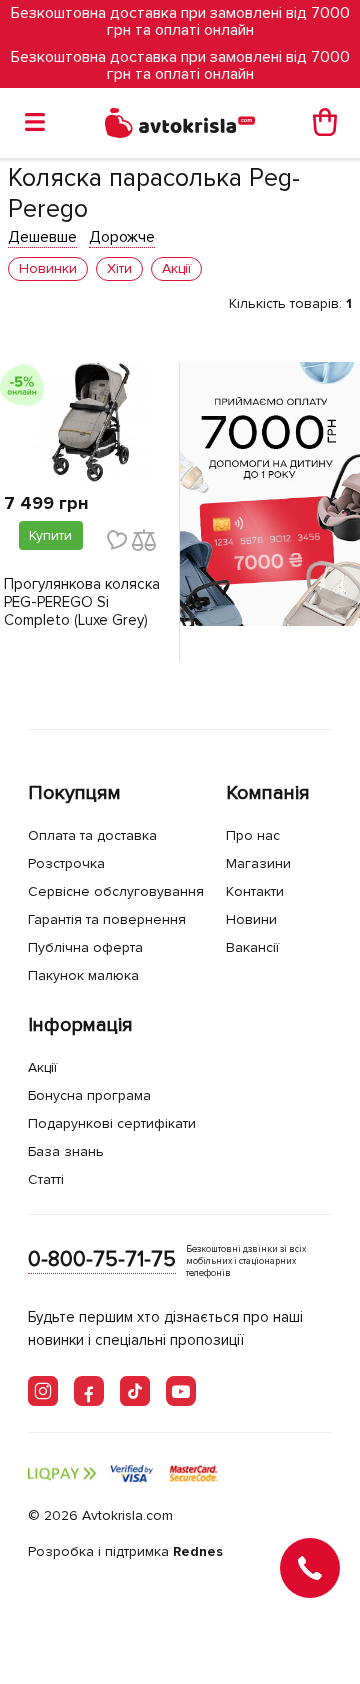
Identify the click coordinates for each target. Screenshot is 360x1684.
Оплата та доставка (92, 835)
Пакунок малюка (83, 975)
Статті (46, 1179)
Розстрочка (66, 863)
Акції (42, 1067)
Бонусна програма (89, 1095)
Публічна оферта (85, 947)
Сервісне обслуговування (116, 891)
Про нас (253, 835)
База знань (66, 1151)
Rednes (198, 1551)
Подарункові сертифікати (112, 1123)
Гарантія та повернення (107, 919)
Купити (50, 535)
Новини (251, 919)
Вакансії (252, 947)
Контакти (255, 891)
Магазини (258, 863)
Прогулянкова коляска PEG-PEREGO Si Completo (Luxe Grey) (82, 602)
